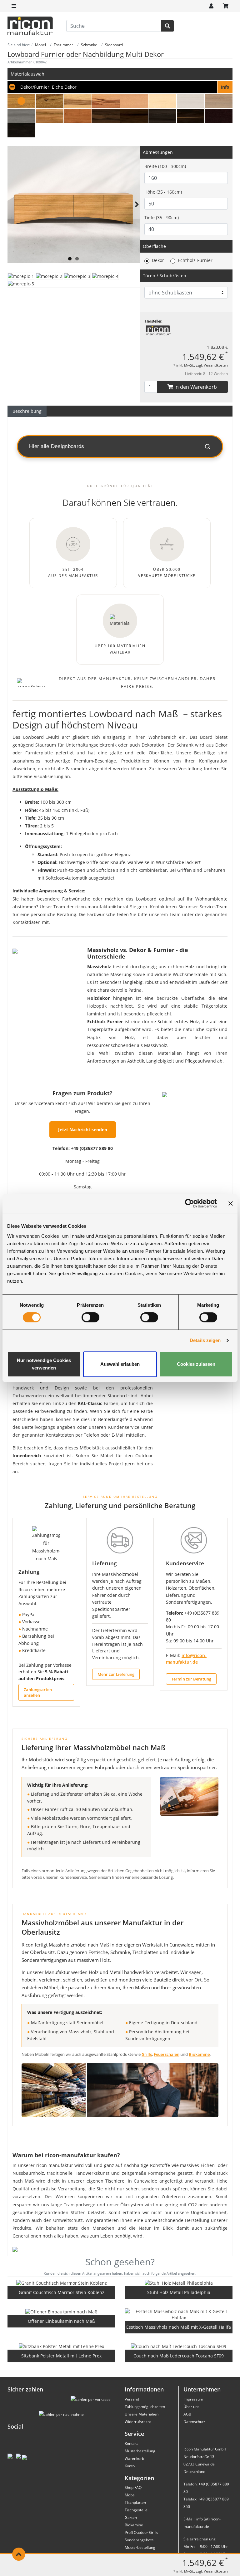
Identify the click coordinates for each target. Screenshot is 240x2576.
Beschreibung (27, 411)
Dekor (158, 260)
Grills (147, 2054)
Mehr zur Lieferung (116, 1674)
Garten (131, 2517)
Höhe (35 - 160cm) (163, 192)
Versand (132, 2399)
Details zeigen (205, 1340)
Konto (130, 2466)
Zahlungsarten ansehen (38, 1692)
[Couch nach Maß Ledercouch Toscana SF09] (179, 2346)
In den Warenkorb (195, 387)
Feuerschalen (167, 2054)
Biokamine (199, 2054)
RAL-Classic (90, 1403)
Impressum (193, 2399)
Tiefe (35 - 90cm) (162, 217)
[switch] (90, 1317)
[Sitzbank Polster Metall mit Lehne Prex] (61, 2346)
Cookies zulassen (196, 1364)
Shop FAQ (133, 2487)
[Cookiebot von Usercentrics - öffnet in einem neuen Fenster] (190, 1203)
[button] (120, 87)
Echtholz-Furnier (195, 260)
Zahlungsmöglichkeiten (145, 2407)
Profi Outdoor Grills (141, 2532)
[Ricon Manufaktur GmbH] (158, 330)
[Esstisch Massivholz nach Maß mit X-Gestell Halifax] (179, 2315)
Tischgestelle (136, 2510)
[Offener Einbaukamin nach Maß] (61, 2312)
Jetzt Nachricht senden (83, 1130)
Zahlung (29, 1572)
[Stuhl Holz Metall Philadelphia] (179, 2283)
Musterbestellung (140, 2451)
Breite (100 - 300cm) (165, 166)
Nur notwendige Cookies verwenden (44, 1364)
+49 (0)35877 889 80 (92, 1148)
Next (136, 212)
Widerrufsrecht (138, 2422)
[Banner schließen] (231, 1203)
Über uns (191, 2407)
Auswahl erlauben (120, 1364)
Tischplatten (135, 2502)
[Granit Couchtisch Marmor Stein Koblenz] (62, 2283)
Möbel (130, 2495)
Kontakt (131, 2443)
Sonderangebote (139, 2540)
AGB (187, 2414)
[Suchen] (167, 26)
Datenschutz (194, 2422)
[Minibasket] (226, 6)
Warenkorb (134, 2458)
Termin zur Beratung (191, 1679)
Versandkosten (216, 365)
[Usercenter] (211, 6)
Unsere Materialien (142, 2414)
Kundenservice (185, 1563)
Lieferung (104, 1563)
